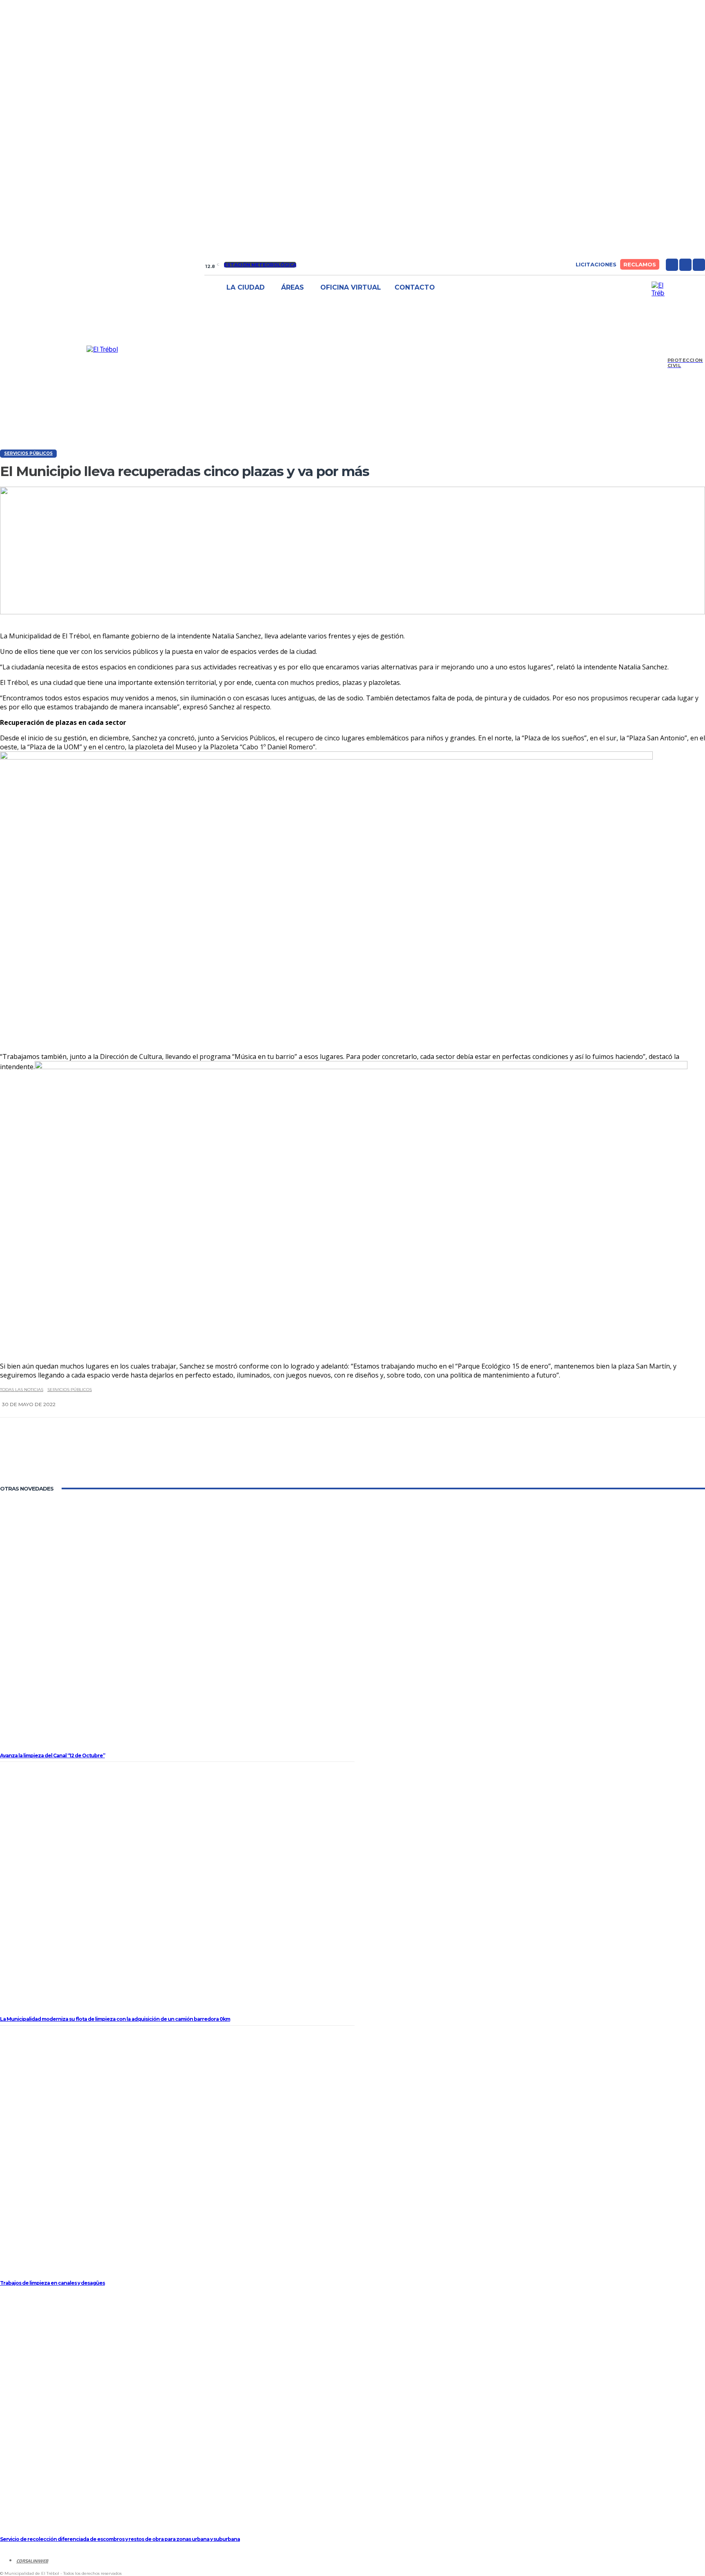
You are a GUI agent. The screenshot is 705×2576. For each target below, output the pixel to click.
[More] (406, 1457)
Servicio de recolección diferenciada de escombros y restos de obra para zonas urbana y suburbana (120, 2539)
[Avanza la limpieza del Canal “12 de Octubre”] (177, 1626)
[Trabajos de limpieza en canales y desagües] (177, 2153)
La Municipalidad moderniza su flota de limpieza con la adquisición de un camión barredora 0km (115, 2019)
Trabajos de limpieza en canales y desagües (52, 2283)
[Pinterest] (347, 1457)
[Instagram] (685, 265)
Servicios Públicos (28, 453)
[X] (699, 265)
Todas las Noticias (22, 1390)
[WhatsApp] (374, 1457)
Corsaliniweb (32, 2561)
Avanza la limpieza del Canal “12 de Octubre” (52, 1755)
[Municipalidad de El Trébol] (102, 349)
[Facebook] (672, 265)
